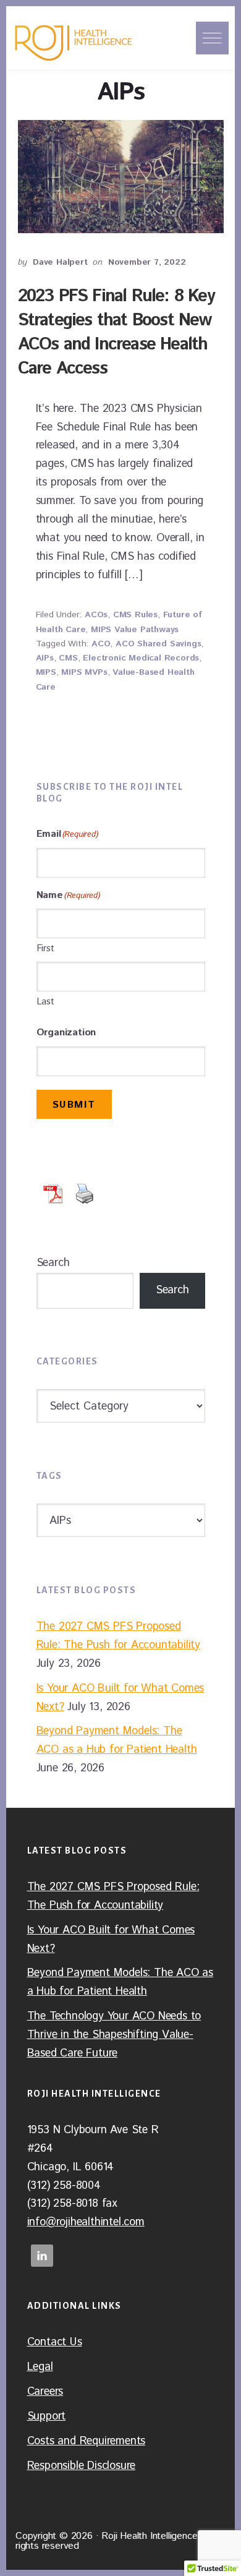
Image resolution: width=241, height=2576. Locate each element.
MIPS (46, 672)
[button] (212, 38)
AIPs (45, 658)
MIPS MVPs (84, 672)
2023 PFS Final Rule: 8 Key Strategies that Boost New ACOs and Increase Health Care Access (116, 333)
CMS (68, 658)
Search (53, 1263)
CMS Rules (135, 615)
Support (47, 2416)
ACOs (96, 615)
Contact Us (55, 2342)
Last (45, 1002)
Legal (40, 2367)
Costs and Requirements (87, 2441)
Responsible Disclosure (82, 2466)
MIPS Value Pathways (135, 630)
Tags (49, 1476)
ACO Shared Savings (158, 644)
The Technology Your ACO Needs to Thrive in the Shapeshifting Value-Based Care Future (114, 2035)
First (45, 948)
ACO (101, 644)
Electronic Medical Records (141, 658)
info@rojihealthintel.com (86, 2222)
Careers (45, 2392)
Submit (74, 1105)
